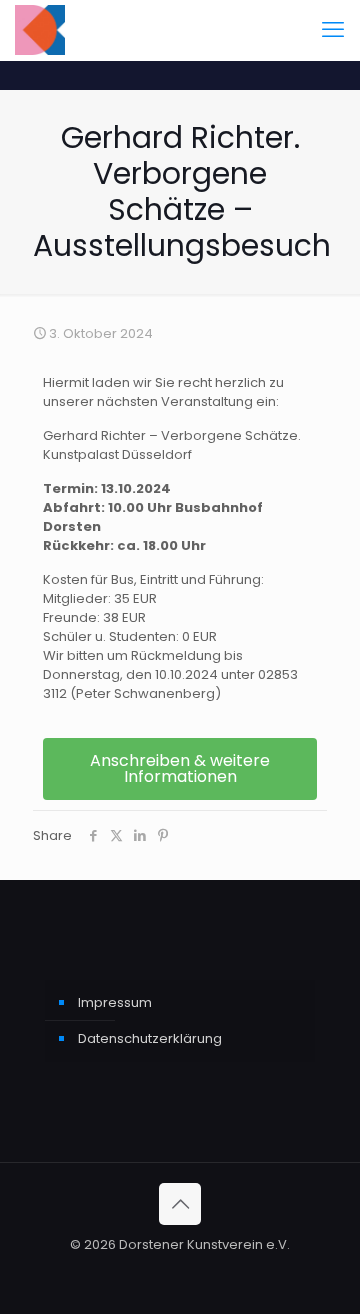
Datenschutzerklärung (150, 1038)
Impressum (115, 1002)
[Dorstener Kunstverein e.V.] (40, 30)
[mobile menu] (333, 30)
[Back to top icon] (180, 1204)
